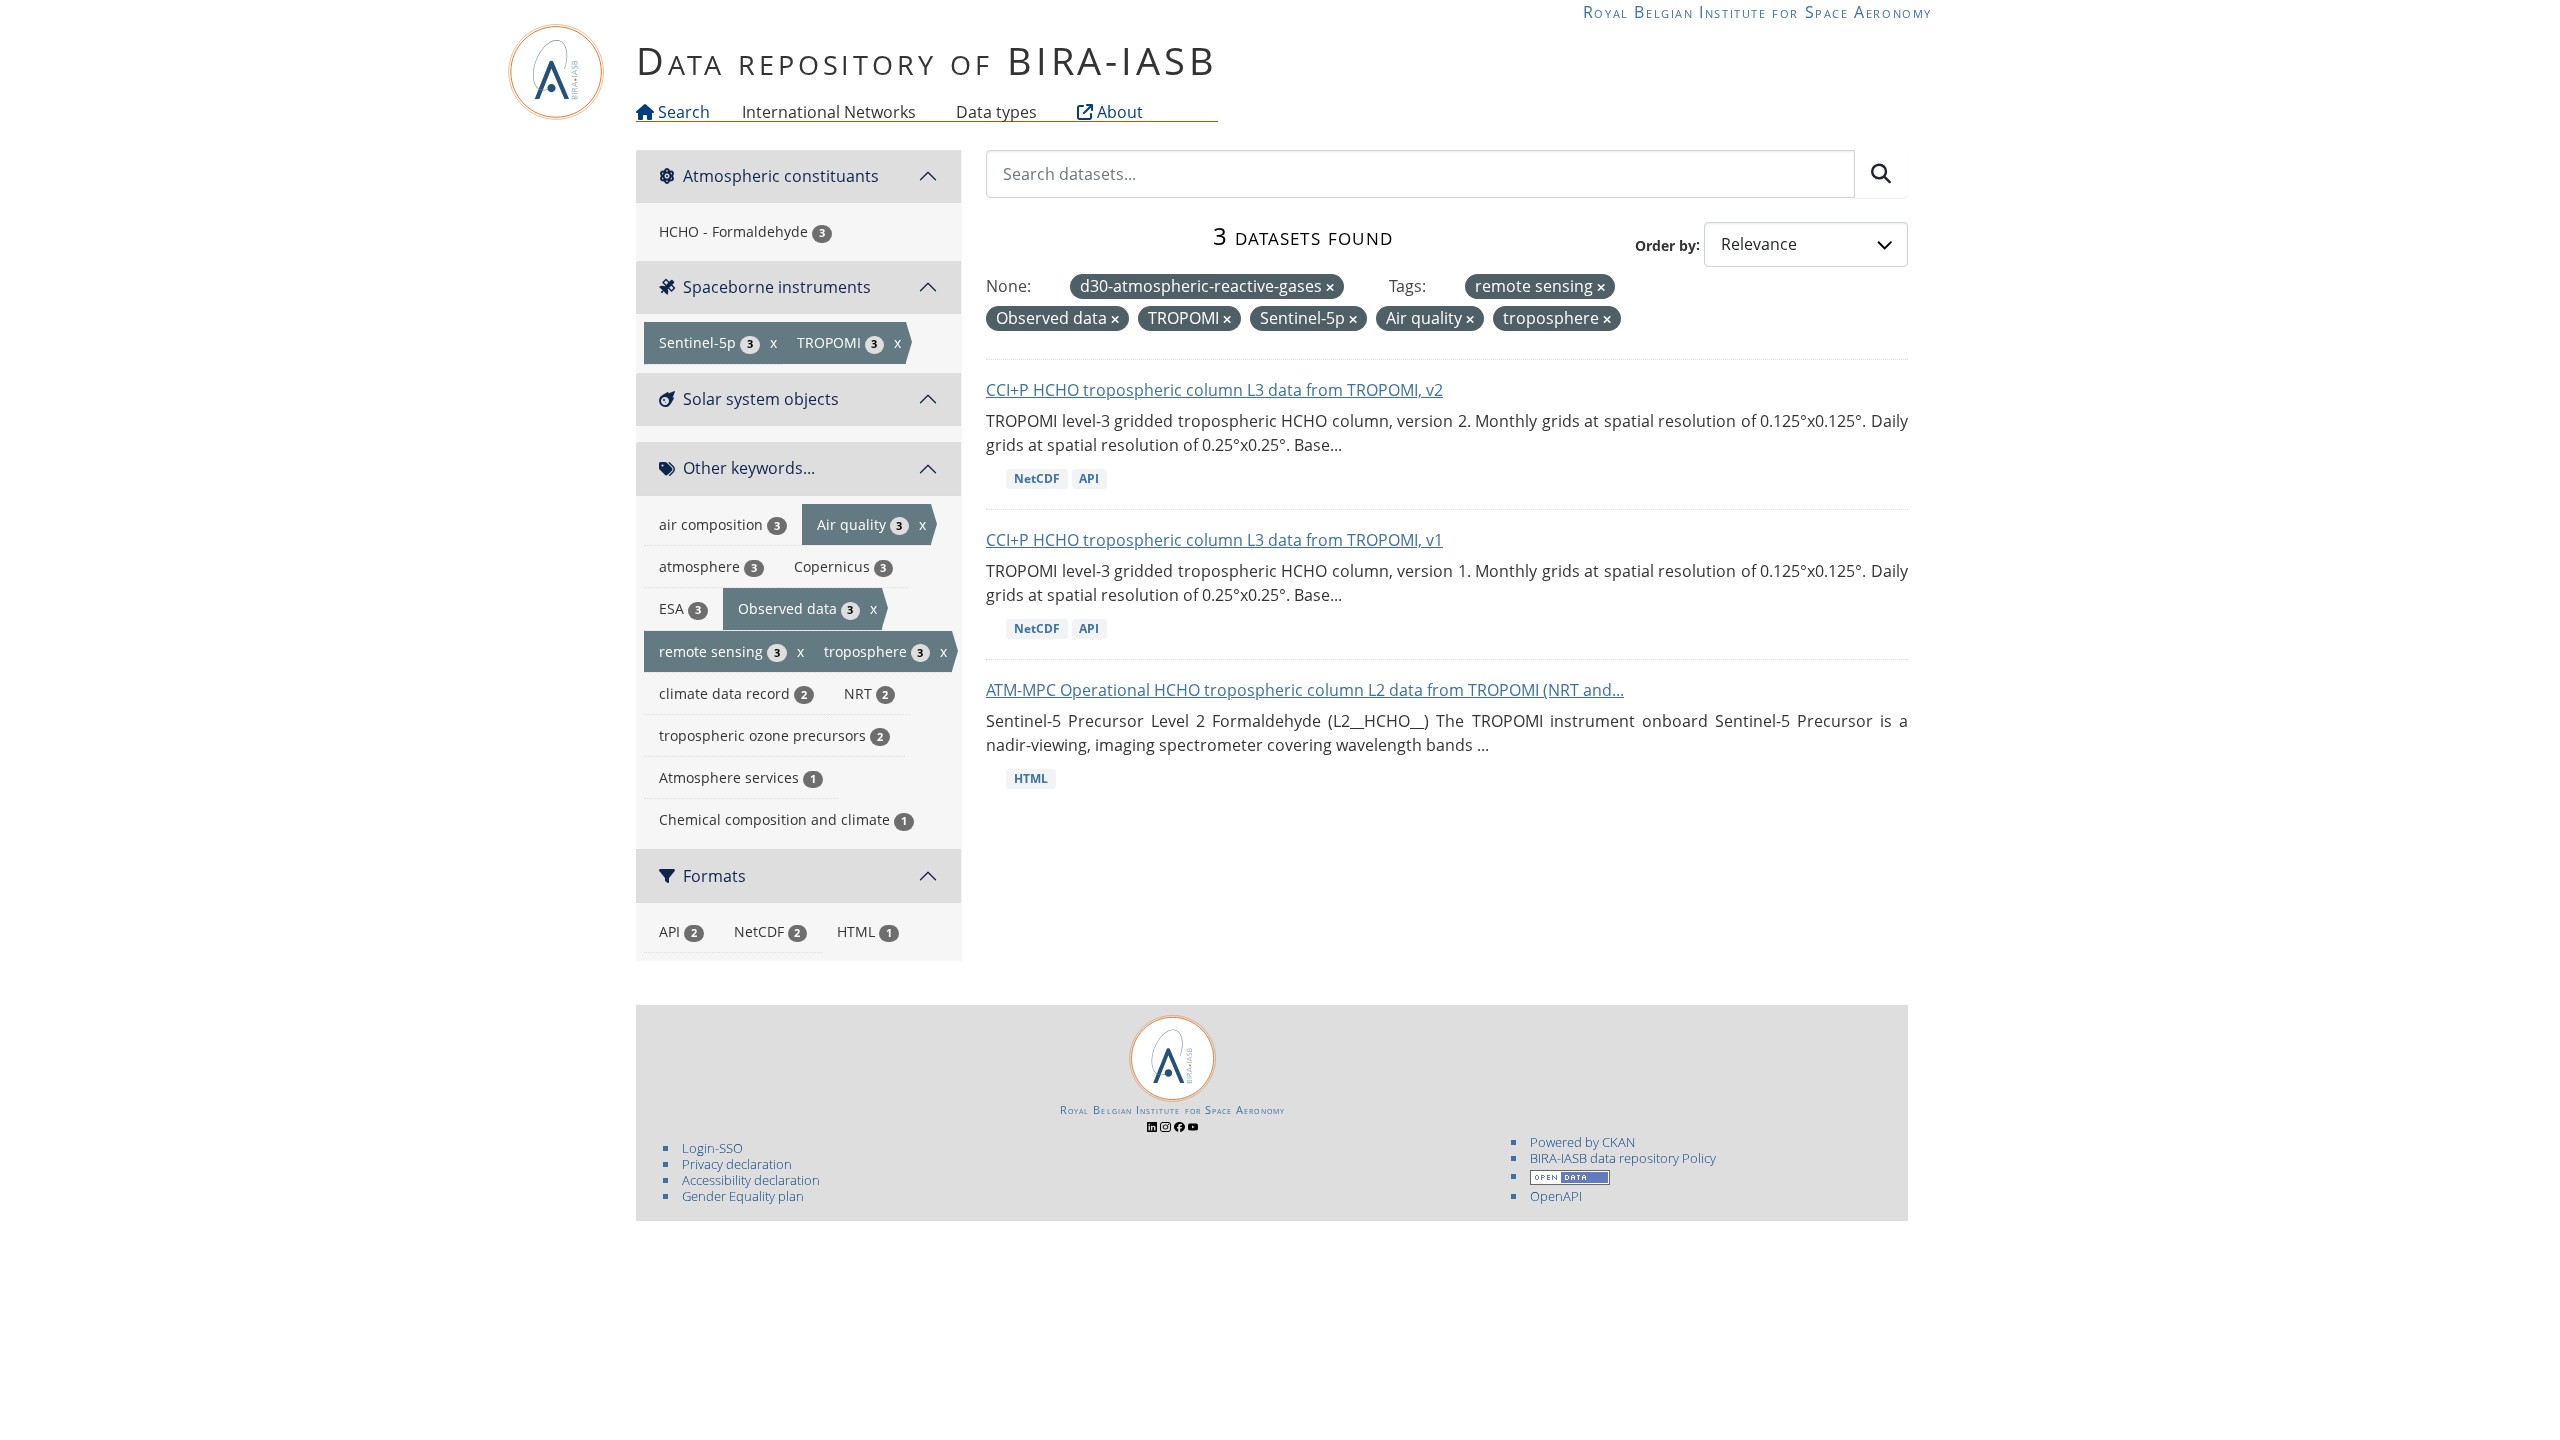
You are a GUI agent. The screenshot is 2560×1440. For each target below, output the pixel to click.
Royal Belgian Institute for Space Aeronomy (1757, 12)
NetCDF (1037, 478)
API (1089, 478)
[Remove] (1330, 287)
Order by (1665, 244)
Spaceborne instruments (777, 287)
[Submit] (1881, 174)
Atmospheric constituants (781, 176)
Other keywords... (749, 468)
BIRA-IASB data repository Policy (1623, 1158)
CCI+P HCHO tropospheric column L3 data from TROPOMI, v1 (1214, 540)
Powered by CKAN (1582, 1142)
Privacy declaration (737, 1164)
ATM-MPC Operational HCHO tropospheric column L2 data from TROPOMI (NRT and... (1305, 690)
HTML (1031, 778)
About (1118, 112)
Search (682, 112)
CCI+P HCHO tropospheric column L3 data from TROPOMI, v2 (1214, 390)
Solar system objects (761, 399)
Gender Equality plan (743, 1196)
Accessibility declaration (751, 1180)
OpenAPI (1556, 1196)
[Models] (920, 112)
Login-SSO (712, 1148)
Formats (714, 876)
